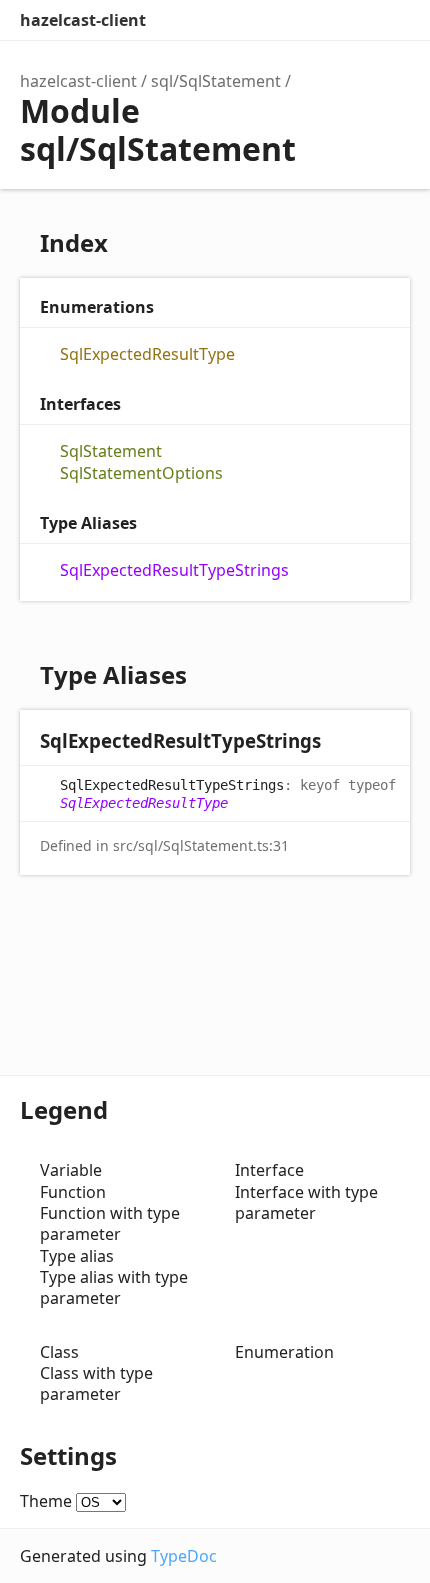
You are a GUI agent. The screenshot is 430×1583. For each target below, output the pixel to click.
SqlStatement (111, 451)
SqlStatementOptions (141, 473)
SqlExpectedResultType (147, 354)
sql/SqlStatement (216, 81)
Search (310, 20)
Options (350, 20)
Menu (390, 20)
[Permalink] (340, 742)
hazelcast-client (83, 20)
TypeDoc (184, 1556)
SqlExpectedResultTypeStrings (174, 570)
